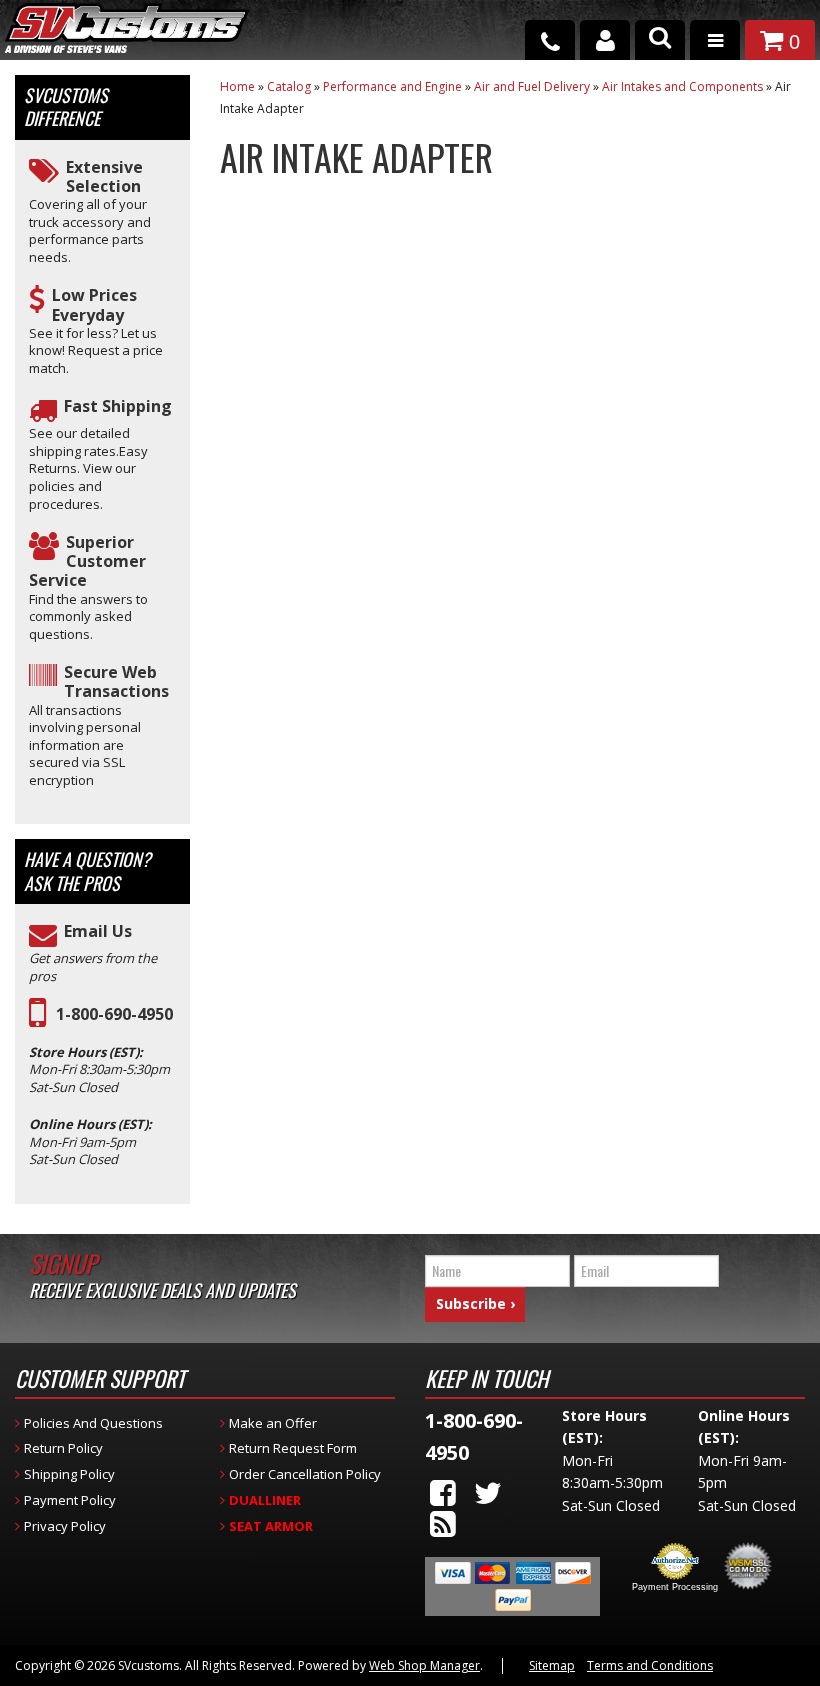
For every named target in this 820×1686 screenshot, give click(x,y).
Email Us (98, 931)
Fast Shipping (118, 406)
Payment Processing (675, 1587)
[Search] (660, 40)
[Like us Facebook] (443, 1492)
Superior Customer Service (87, 562)
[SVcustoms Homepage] (127, 37)
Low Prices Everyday (94, 305)
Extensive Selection (104, 177)
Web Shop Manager (424, 1665)
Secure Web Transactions (116, 682)
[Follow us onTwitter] (488, 1492)
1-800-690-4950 (114, 1014)
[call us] (550, 40)
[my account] (605, 40)
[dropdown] (715, 40)
